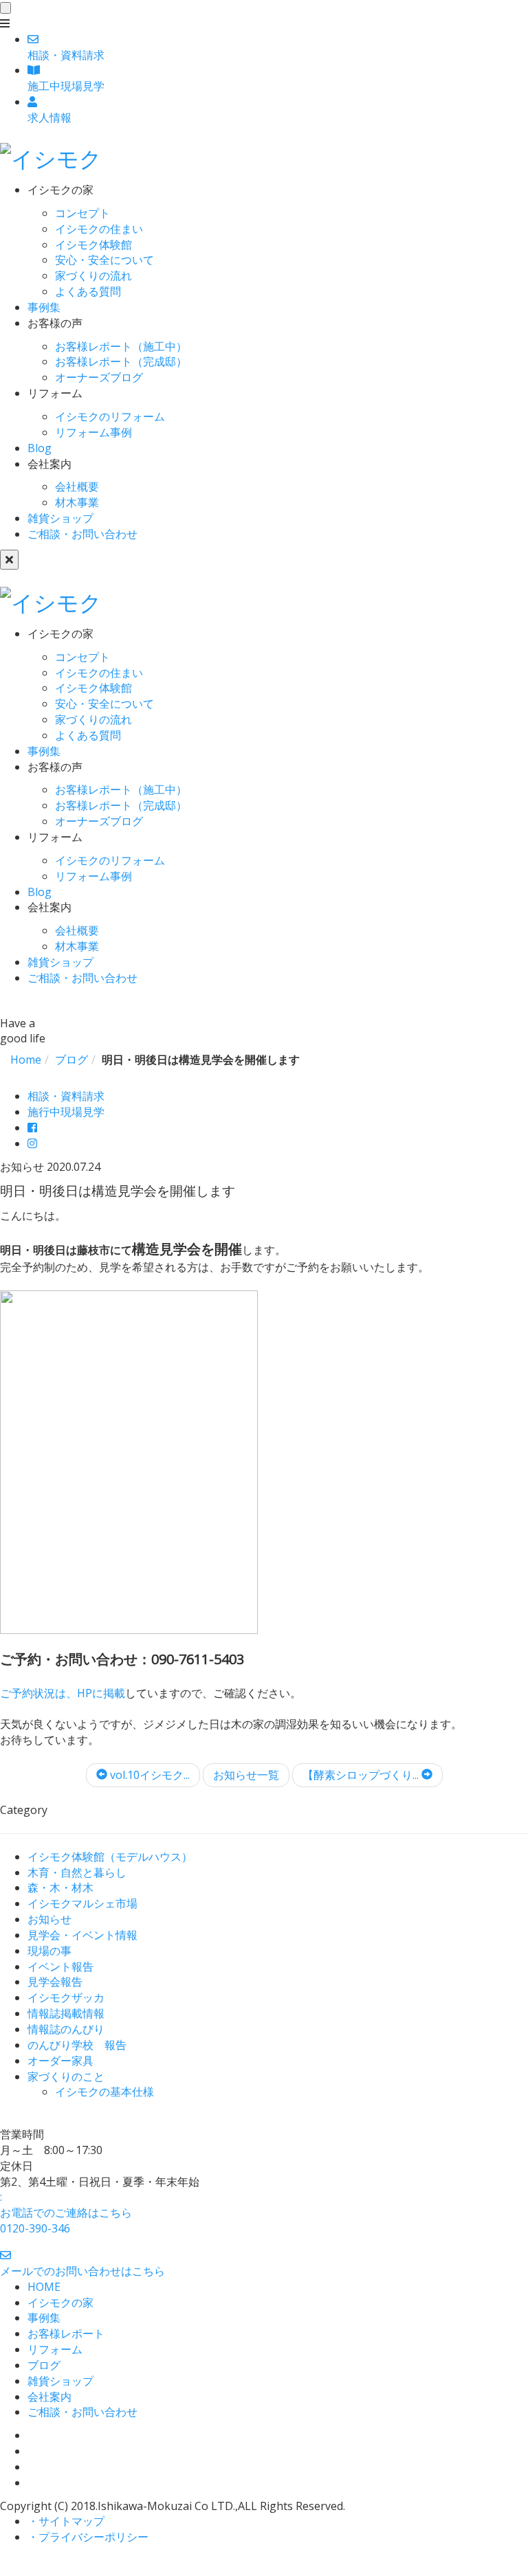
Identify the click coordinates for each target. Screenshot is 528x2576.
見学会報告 (55, 1982)
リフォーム (55, 2349)
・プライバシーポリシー (88, 2537)
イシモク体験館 (93, 245)
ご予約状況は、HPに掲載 (63, 1693)
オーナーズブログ (99, 377)
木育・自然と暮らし (77, 1872)
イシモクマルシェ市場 (82, 1903)
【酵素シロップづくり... (362, 1775)
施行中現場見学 (66, 1112)
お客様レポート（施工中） (121, 346)
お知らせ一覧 (246, 1775)
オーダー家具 (60, 2061)
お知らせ (49, 1919)
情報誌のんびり (66, 2029)
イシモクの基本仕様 (104, 2092)
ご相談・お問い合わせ (82, 534)
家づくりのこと (66, 2076)
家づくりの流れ (93, 276)
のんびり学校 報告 (77, 2045)
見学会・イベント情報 (82, 1935)
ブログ (44, 2365)
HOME (44, 2287)
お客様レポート (66, 2333)
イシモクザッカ (66, 1997)
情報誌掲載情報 (66, 2013)
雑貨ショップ (60, 518)
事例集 (44, 307)
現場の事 (49, 1951)
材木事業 (77, 502)
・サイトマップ (66, 2521)
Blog (40, 448)
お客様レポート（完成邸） (121, 361)
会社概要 (77, 486)
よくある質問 (88, 291)
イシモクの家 (60, 2303)
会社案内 (49, 2397)
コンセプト (82, 213)
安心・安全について (104, 260)
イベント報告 (60, 1967)
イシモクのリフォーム (110, 416)
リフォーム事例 (93, 432)
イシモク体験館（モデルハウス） (110, 1857)
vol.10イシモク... (148, 1775)
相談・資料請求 (66, 1096)
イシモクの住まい (99, 229)
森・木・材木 (60, 1888)
